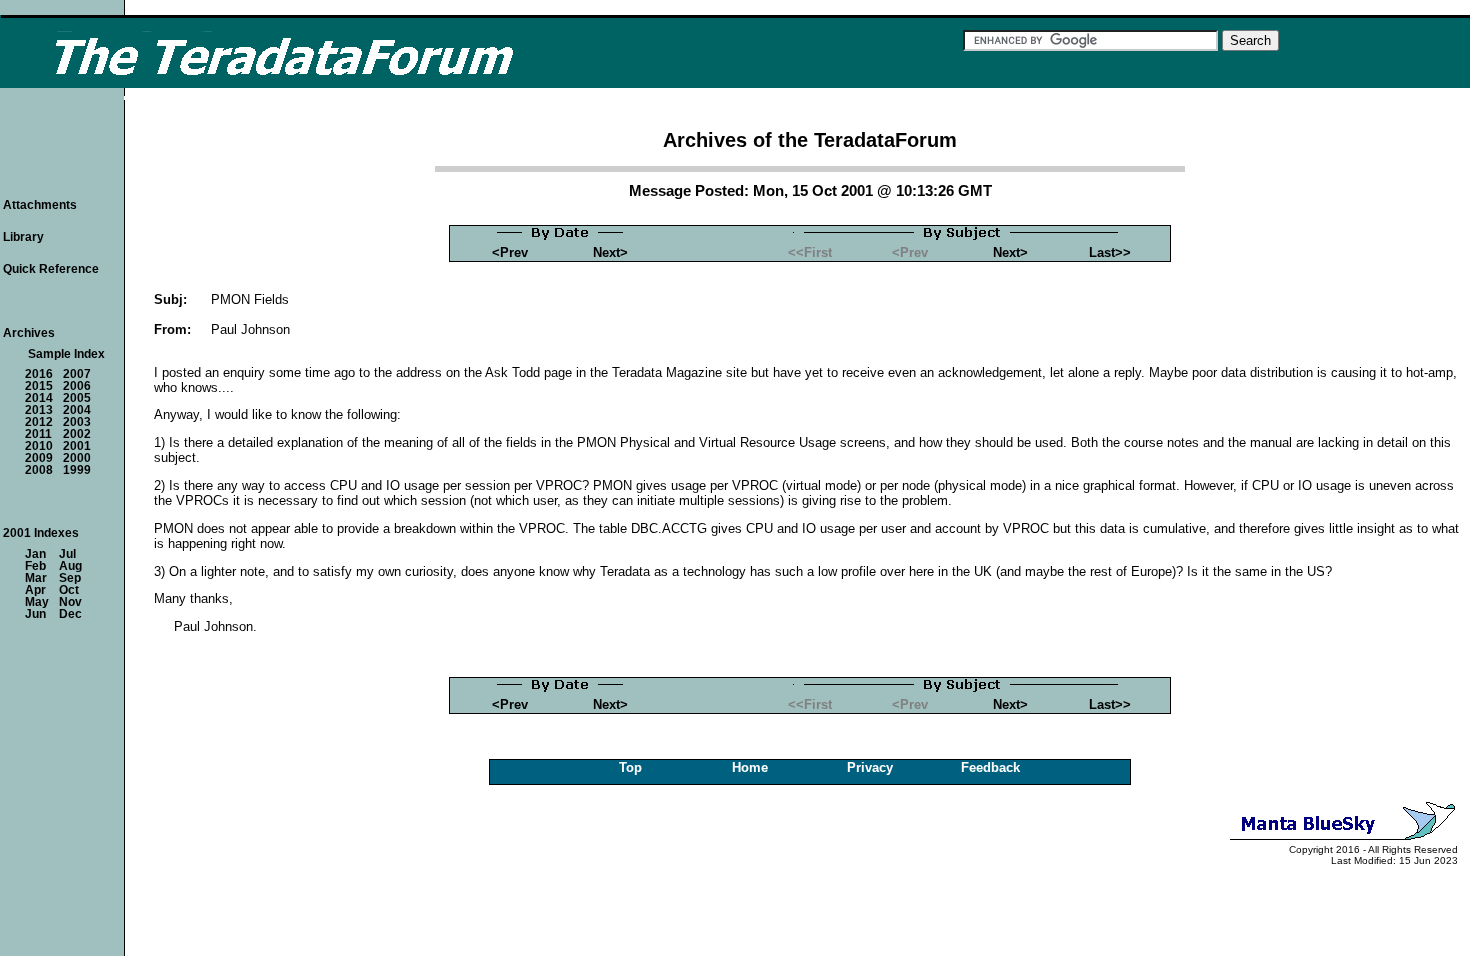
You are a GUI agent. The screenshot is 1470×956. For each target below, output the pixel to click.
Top (630, 767)
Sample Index (66, 354)
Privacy (870, 767)
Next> (610, 252)
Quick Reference (51, 269)
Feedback (990, 767)
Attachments (40, 205)
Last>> (1110, 252)
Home (750, 767)
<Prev (510, 252)
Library (23, 237)
